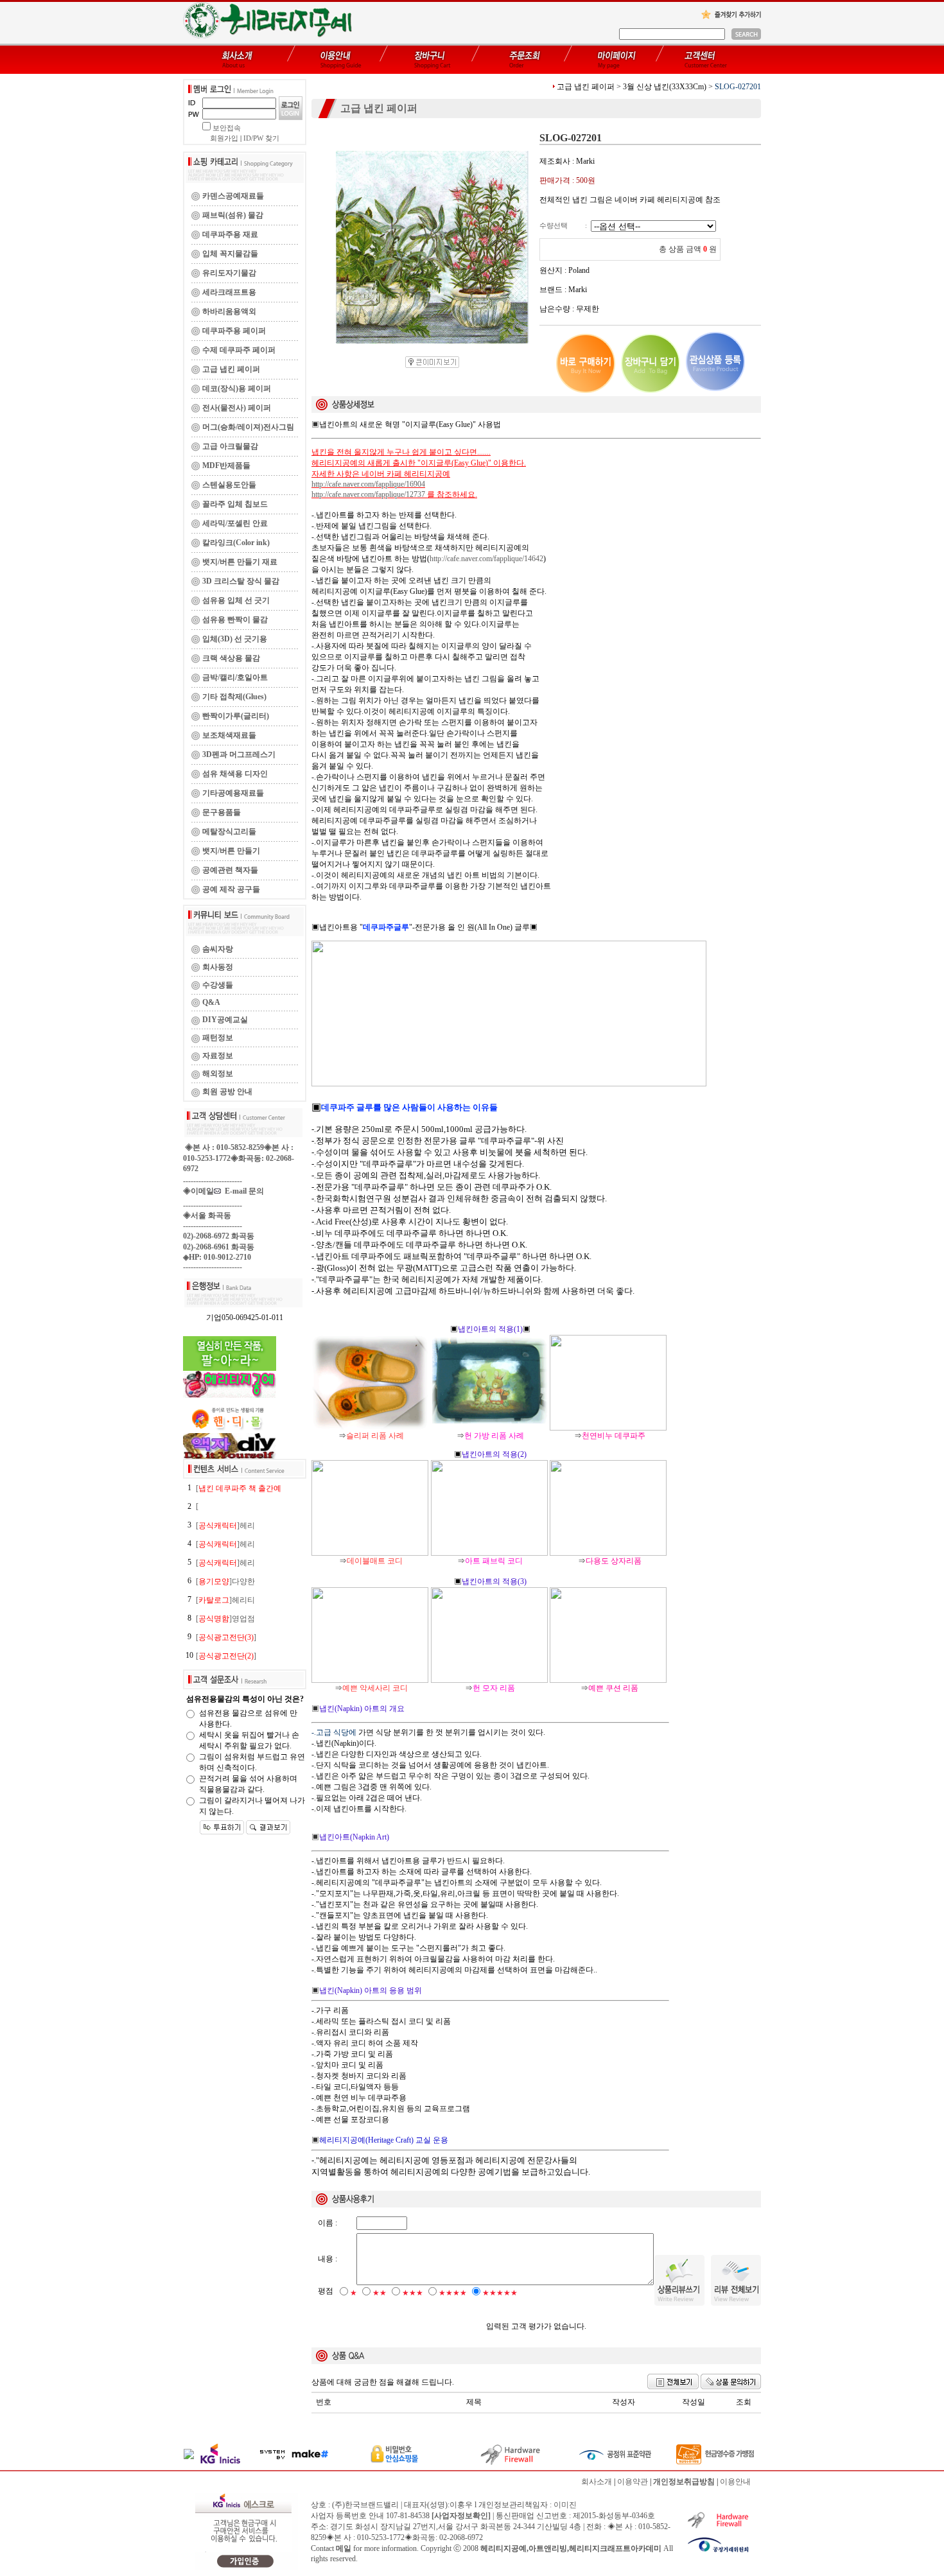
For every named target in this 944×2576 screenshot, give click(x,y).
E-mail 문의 (242, 1191)
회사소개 (597, 2482)
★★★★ (453, 2293)
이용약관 (633, 2482)
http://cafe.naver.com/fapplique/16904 (368, 484)
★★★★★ (500, 2293)
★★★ (413, 2293)
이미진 (565, 2505)
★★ (380, 2293)
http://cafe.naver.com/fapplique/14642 (486, 559)
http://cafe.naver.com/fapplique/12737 (368, 494)
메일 (344, 2548)
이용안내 (735, 2482)
